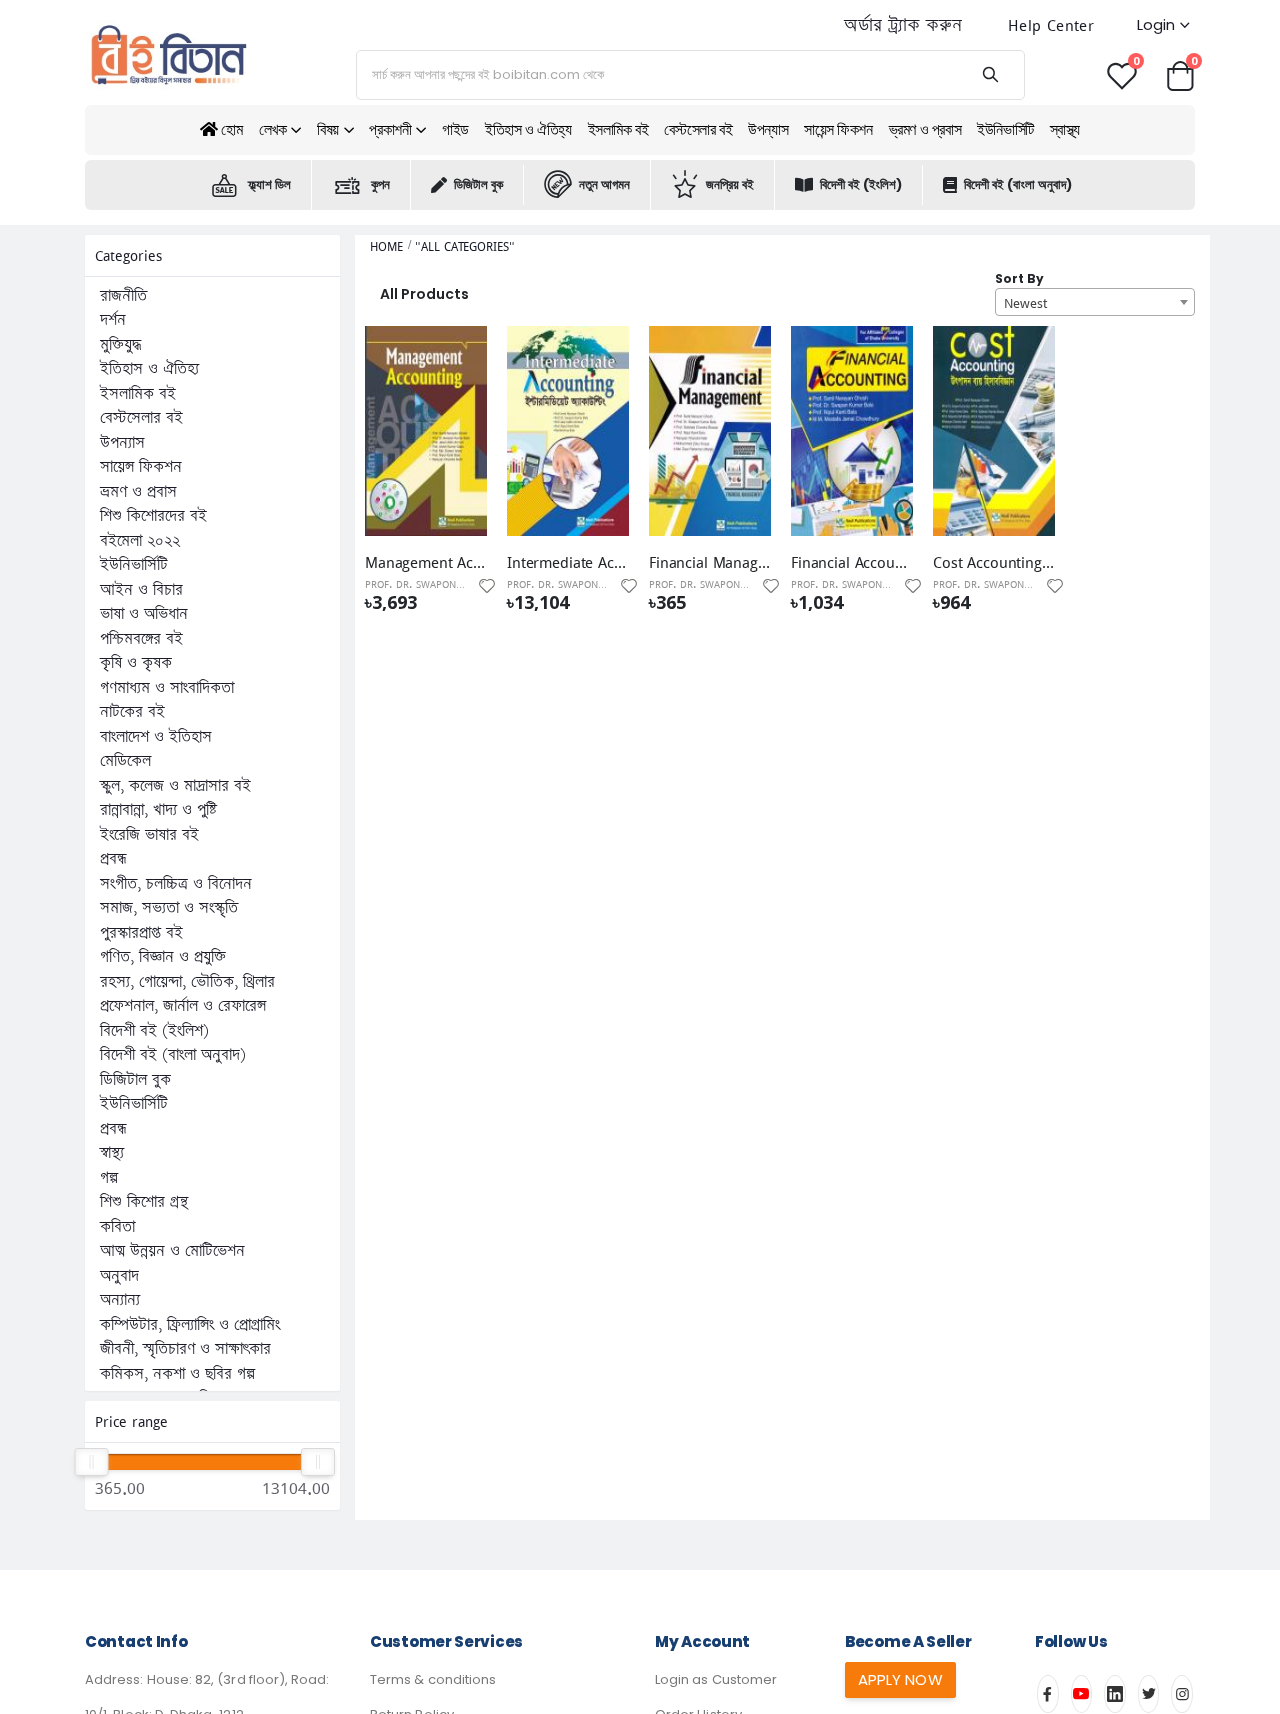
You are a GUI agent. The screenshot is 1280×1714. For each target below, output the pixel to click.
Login (1156, 24)
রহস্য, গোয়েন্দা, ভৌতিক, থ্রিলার (187, 982)
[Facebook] (1048, 1694)
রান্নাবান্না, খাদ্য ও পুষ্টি (158, 810)
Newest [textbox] (1025, 303)
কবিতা (117, 1227)
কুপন (380, 184)
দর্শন (113, 320)
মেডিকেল (125, 761)
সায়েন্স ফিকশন (838, 129)
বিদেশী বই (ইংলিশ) (861, 184)
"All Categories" (464, 246)
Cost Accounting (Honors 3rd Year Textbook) (994, 562)
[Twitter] (1149, 1694)
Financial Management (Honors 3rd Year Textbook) (710, 562)
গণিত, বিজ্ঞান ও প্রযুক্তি (163, 957)
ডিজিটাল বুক (478, 184)
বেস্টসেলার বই (698, 129)
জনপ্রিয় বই (730, 184)
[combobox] (1095, 302)
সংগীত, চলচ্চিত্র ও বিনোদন (176, 884)
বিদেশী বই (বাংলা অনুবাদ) (1018, 184)
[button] (1180, 74)
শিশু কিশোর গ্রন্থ (144, 1202)
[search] (989, 75)
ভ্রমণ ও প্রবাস (925, 129)
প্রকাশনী (390, 129)
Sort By (1019, 278)
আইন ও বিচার (141, 590)
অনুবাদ (119, 1276)
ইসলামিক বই (618, 129)
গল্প (109, 1178)
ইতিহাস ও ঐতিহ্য (528, 129)
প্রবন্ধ (113, 859)
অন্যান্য (120, 1300)
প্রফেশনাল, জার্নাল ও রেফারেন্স (183, 1006)
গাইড (455, 129)
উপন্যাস (768, 129)
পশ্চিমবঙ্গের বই (141, 639)
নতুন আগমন (604, 184)
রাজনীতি (123, 296)
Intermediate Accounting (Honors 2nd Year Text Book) (568, 562)
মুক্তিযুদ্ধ (120, 345)
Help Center (1051, 25)
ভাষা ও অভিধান (144, 614)
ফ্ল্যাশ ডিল (269, 184)
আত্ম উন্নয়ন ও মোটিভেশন (172, 1251)
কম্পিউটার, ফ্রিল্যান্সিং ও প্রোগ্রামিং (190, 1325)
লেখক (273, 129)
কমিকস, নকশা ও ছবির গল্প (177, 1374)
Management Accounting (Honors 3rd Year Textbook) (426, 562)
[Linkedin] (1115, 1694)
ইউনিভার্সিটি (1005, 129)
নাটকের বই (132, 712)
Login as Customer (716, 1679)
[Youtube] (1082, 1694)
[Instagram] (1182, 1694)
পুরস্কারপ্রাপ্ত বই (141, 933)
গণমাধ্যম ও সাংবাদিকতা (167, 688)
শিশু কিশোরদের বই (153, 516)
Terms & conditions (433, 1679)
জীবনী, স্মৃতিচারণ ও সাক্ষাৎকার (185, 1349)
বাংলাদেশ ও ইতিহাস (156, 737)
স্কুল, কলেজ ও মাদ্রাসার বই (175, 786)
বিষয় (328, 129)
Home (386, 246)
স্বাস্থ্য (1065, 129)
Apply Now (900, 1679)
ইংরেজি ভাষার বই (149, 835)
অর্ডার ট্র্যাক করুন (903, 25)
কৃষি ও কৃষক (136, 663)
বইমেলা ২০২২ (140, 541)
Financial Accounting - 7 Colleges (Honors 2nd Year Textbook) (852, 562)
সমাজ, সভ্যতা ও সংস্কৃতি (169, 908)
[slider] (91, 1462)
